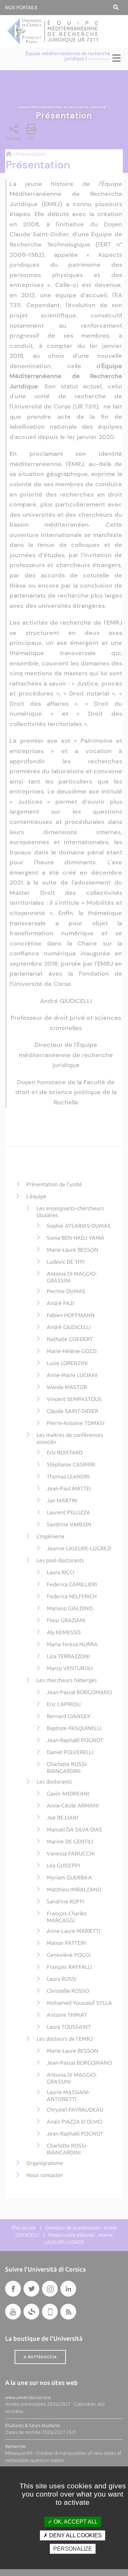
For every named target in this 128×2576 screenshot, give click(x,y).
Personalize (73, 2549)
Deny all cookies (75, 2535)
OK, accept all (75, 2522)
